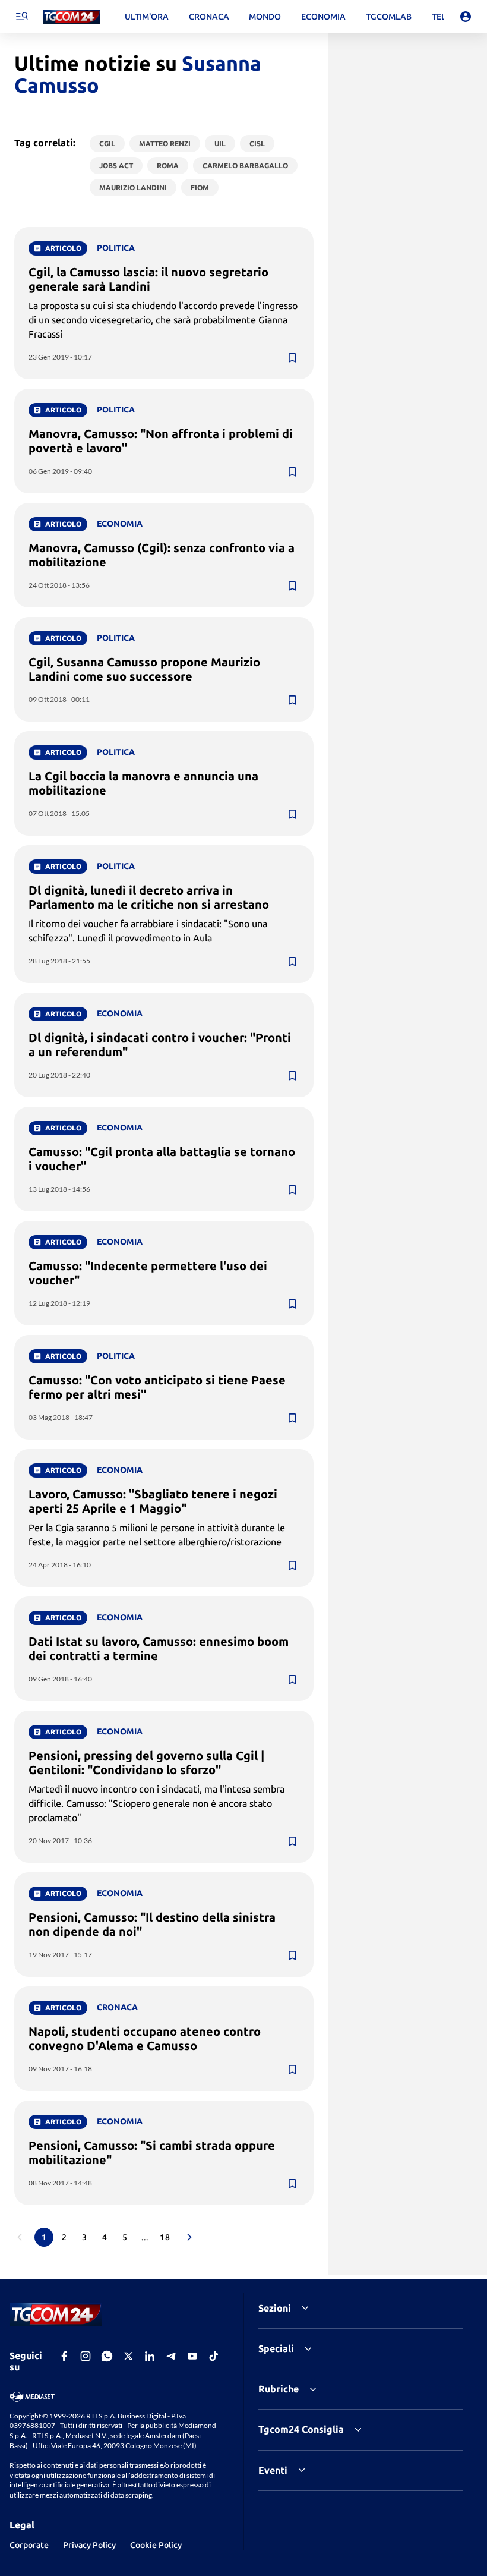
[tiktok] (214, 2356)
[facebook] (64, 2356)
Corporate (29, 2545)
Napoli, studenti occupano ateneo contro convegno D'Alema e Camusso (145, 2038)
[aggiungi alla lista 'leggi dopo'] (292, 358)
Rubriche (279, 2389)
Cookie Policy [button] (156, 2545)
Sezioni (275, 2308)
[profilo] (466, 17)
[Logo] (72, 17)
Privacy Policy (89, 2545)
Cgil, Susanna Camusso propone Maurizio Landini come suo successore (144, 669)
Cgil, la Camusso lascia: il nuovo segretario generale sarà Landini (148, 279)
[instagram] (86, 2356)
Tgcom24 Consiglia (301, 2429)
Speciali (276, 2348)
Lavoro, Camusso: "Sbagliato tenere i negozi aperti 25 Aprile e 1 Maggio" (153, 1501)
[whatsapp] (107, 2356)
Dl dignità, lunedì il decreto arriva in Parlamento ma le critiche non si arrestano (149, 897)
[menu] (21, 17)
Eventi (273, 2470)
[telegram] (171, 2356)
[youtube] (192, 2356)
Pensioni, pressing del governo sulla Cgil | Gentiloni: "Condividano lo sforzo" (146, 1763)
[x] (128, 2356)
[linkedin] (150, 2356)
